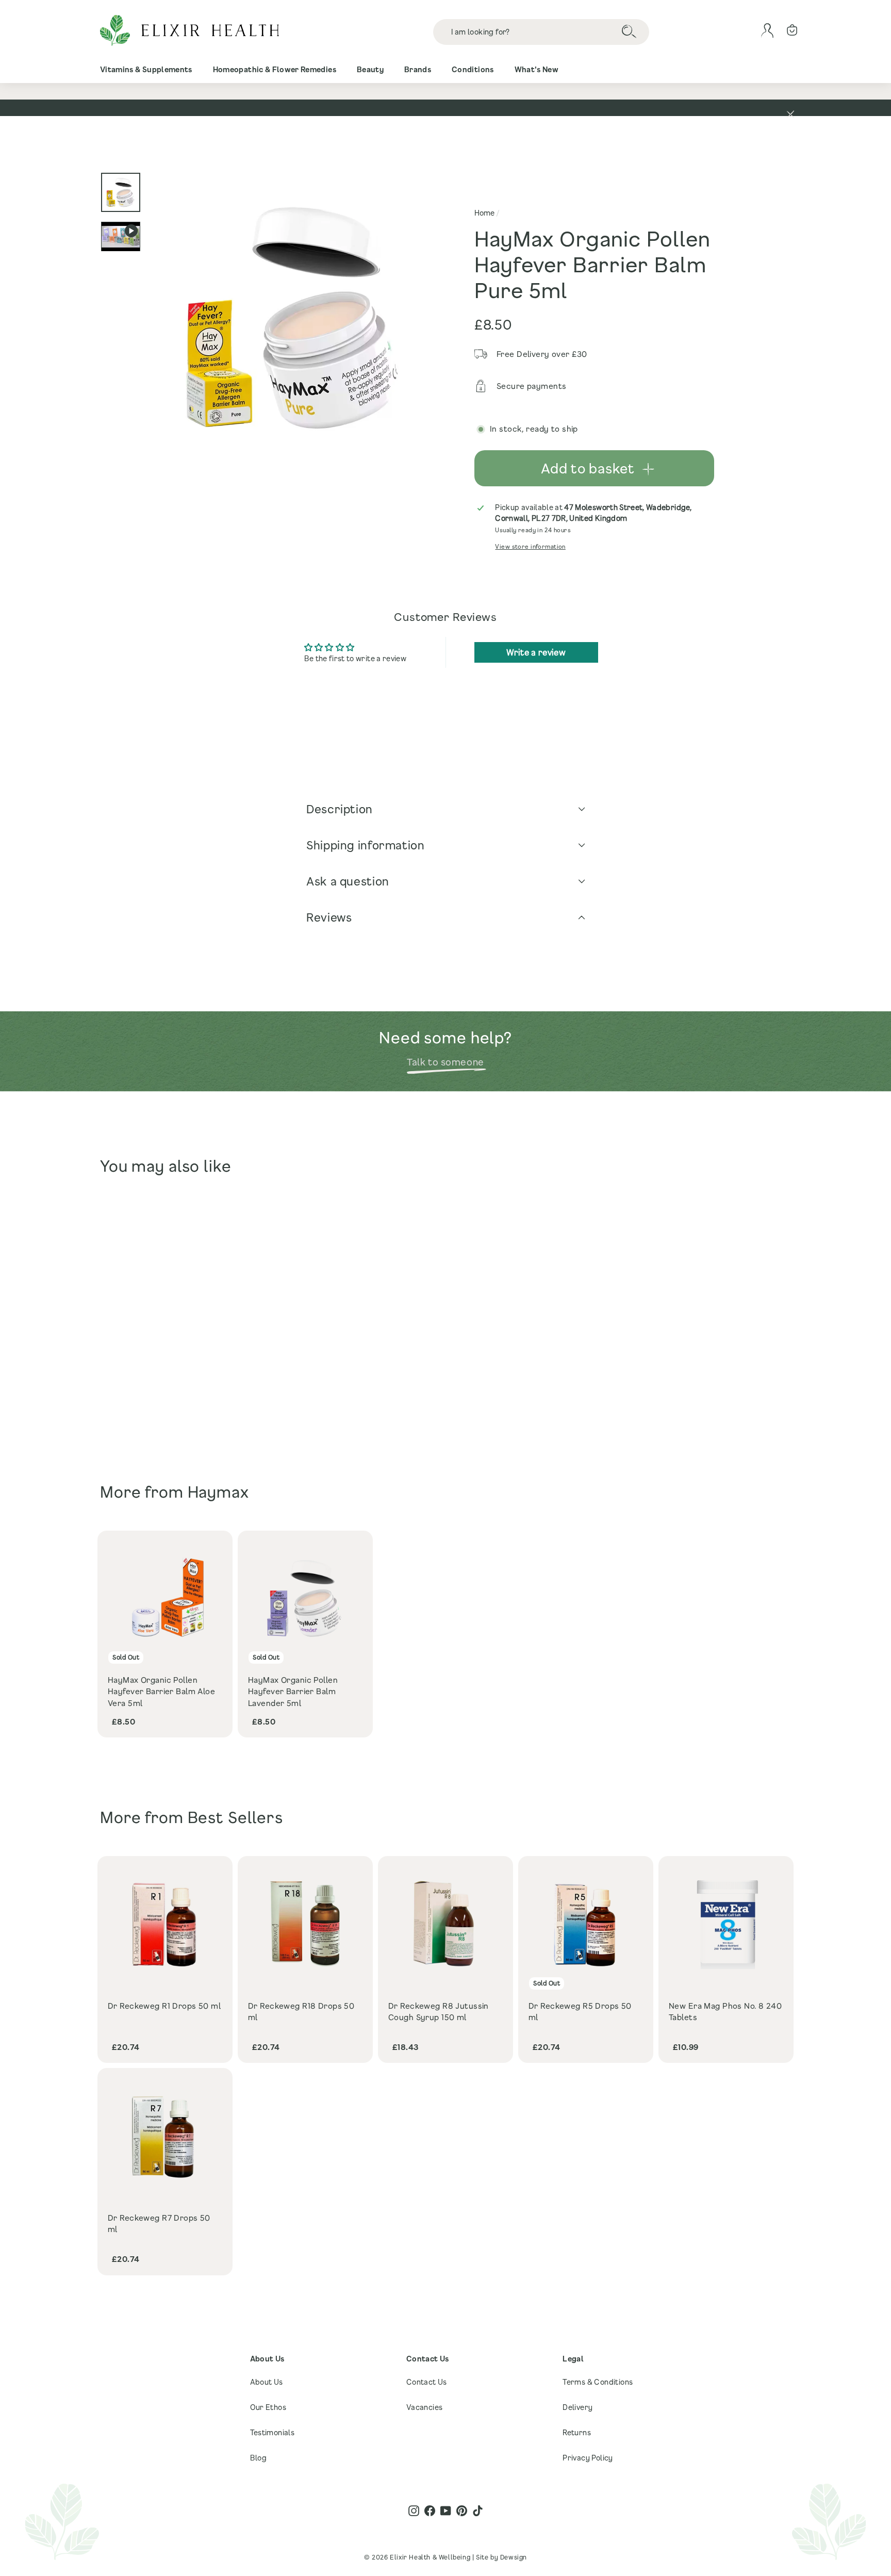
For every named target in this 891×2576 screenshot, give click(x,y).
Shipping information (366, 845)
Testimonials (273, 2432)
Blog (259, 2458)
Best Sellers (235, 1817)
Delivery (577, 2407)
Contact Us (427, 2382)
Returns (577, 2432)
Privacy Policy (588, 2458)
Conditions (473, 69)
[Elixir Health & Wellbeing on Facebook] (430, 2511)
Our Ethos (268, 2407)
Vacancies (425, 2407)
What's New (537, 69)
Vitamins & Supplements (146, 69)
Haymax (218, 1492)
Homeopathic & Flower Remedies (275, 69)
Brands (418, 69)
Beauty (370, 69)
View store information (530, 546)
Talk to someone (445, 1062)
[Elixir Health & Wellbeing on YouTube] (446, 2511)
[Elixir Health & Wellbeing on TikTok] (478, 2511)
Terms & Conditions (598, 2382)
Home (484, 213)
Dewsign (514, 2557)
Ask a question (348, 881)
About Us (267, 2382)
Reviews (329, 917)
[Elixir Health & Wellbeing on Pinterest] (462, 2511)
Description (340, 809)
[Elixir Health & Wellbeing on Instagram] (414, 2511)
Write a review (536, 652)
